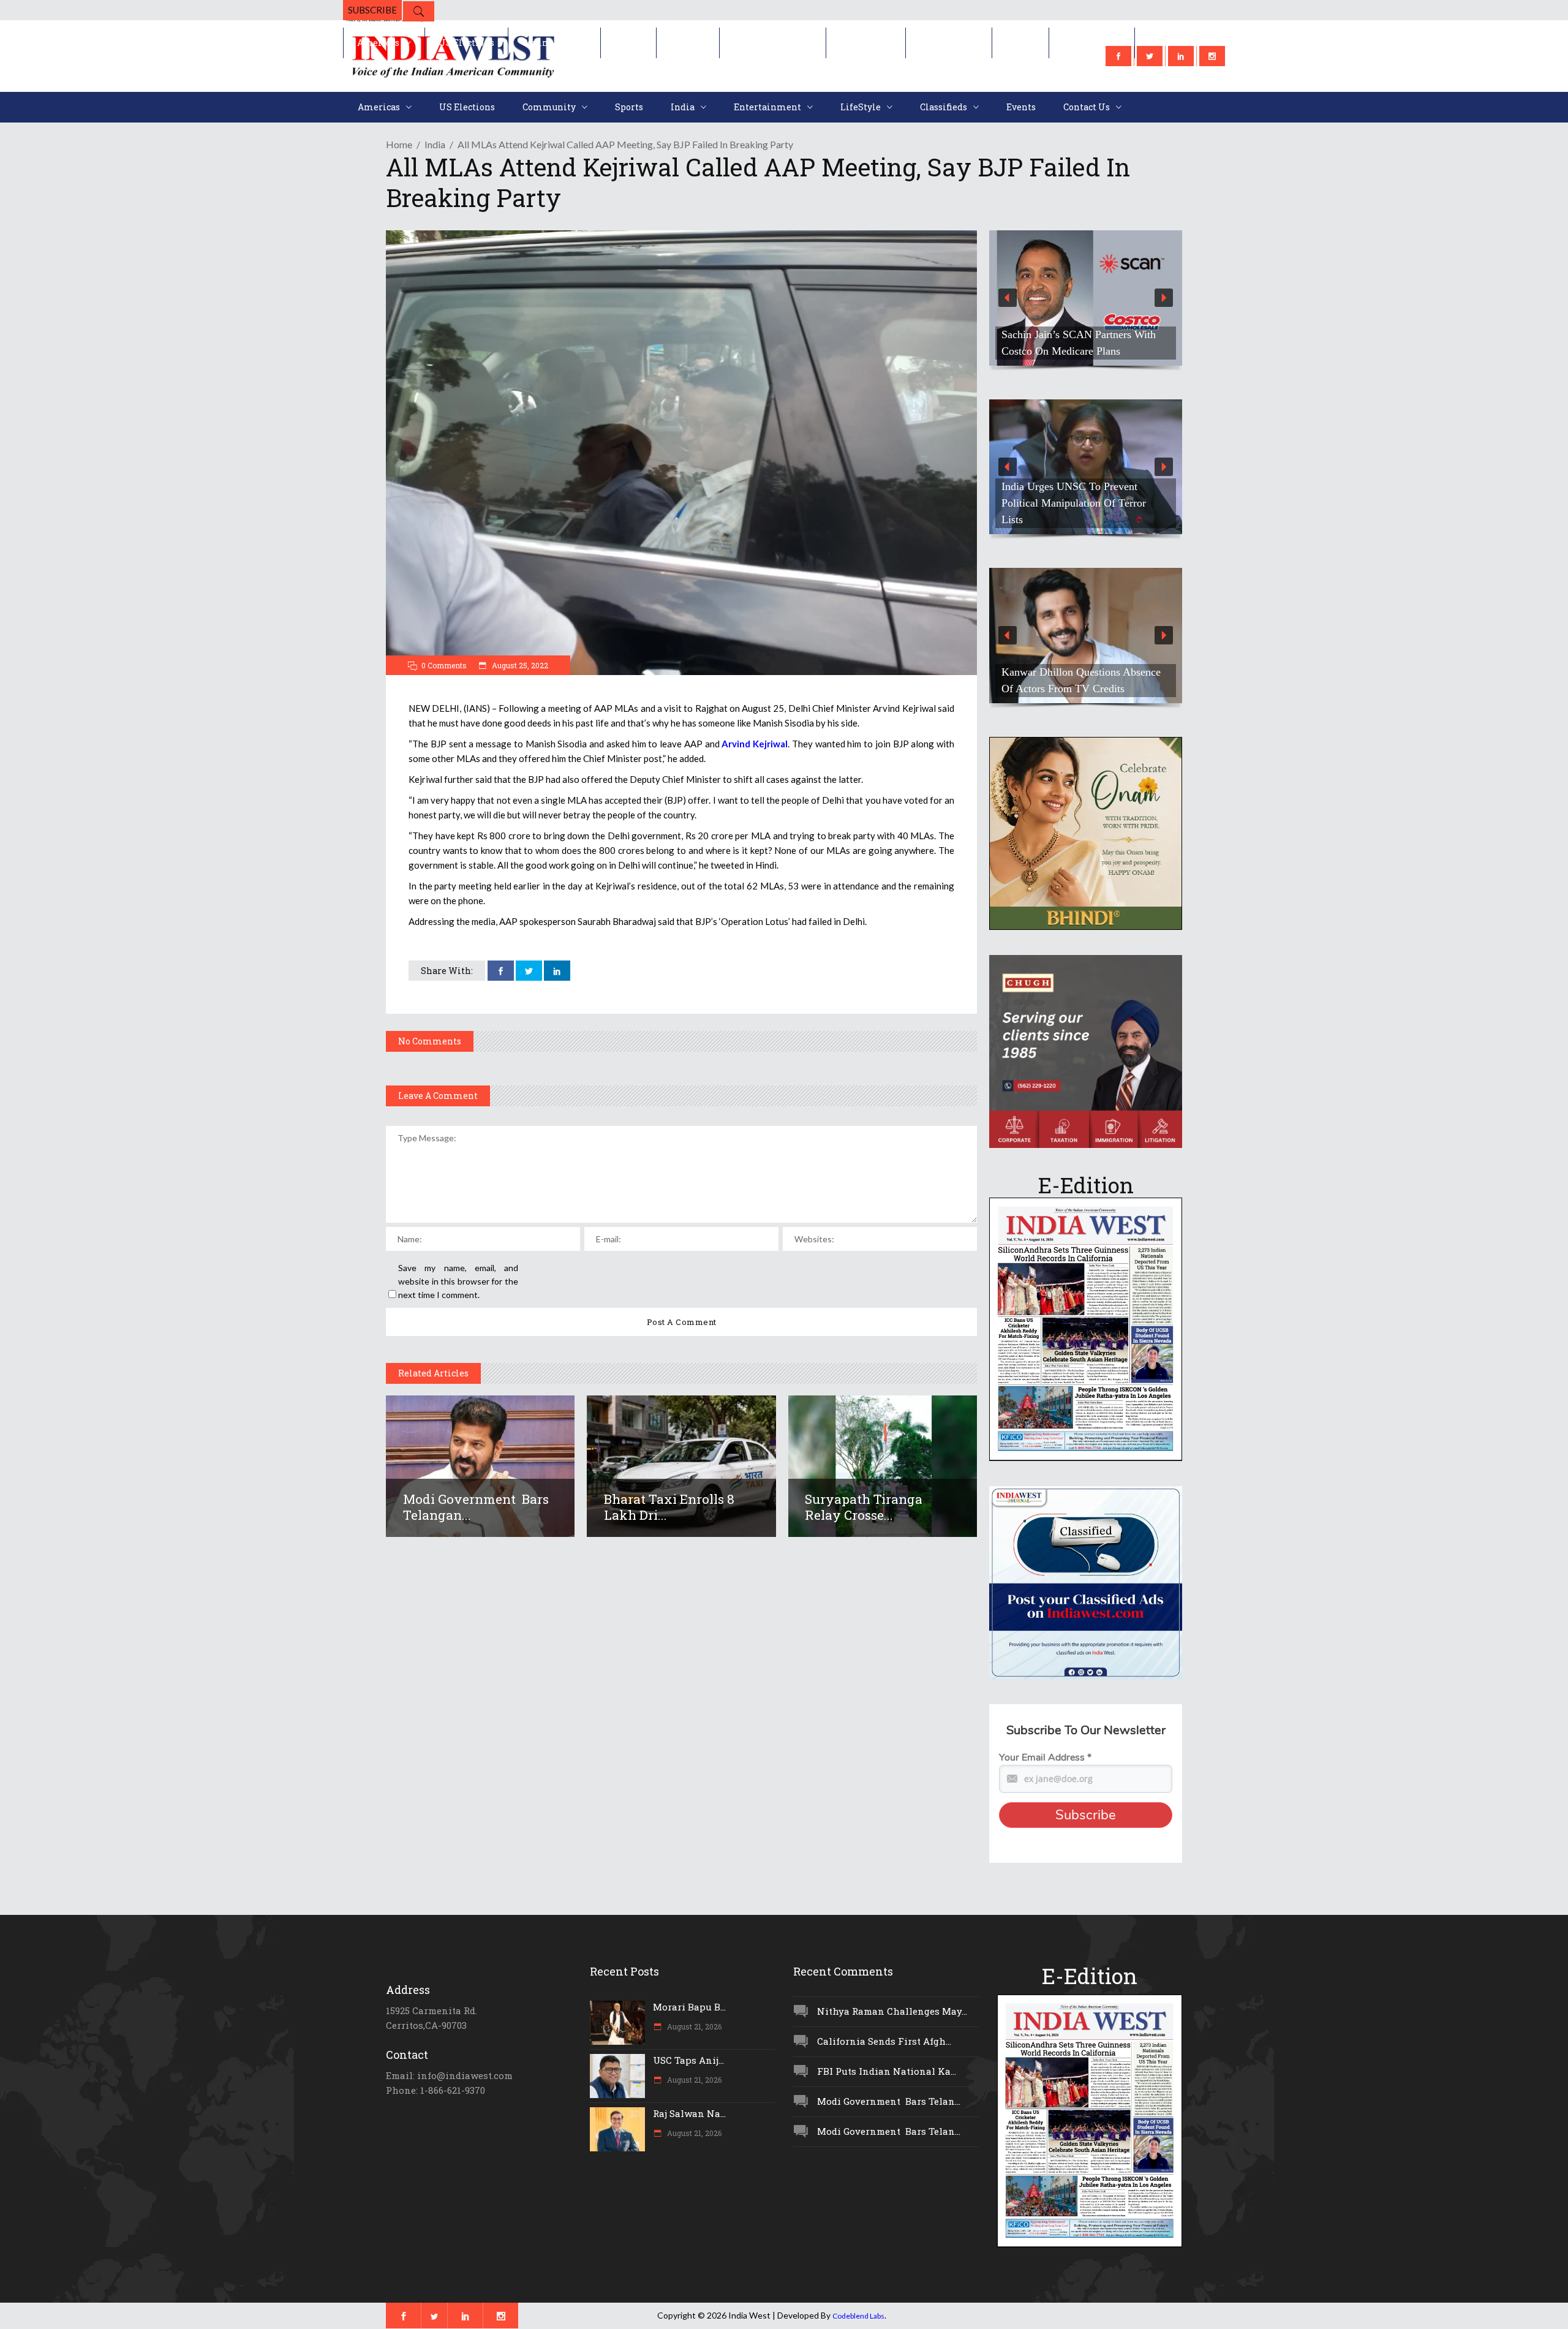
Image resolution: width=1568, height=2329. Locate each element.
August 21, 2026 (693, 2026)
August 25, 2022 (519, 665)
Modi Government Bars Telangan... (476, 1507)
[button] (1086, 298)
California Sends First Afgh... (884, 2041)
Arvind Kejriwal (755, 744)
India (435, 144)
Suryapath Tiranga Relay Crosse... (864, 1507)
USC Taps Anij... (688, 2060)
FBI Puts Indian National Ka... (887, 2071)
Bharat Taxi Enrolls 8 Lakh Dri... (669, 1507)
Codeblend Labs (858, 2316)
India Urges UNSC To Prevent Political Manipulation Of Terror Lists (1074, 503)
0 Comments (444, 665)
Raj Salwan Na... (689, 2113)
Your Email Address (1045, 1757)
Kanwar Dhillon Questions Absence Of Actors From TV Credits (1081, 680)
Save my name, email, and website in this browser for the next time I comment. (458, 1281)
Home (399, 144)
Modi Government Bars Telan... (889, 2101)
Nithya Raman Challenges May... (892, 2011)
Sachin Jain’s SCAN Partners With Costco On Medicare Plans (1079, 343)
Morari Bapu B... (689, 2007)
